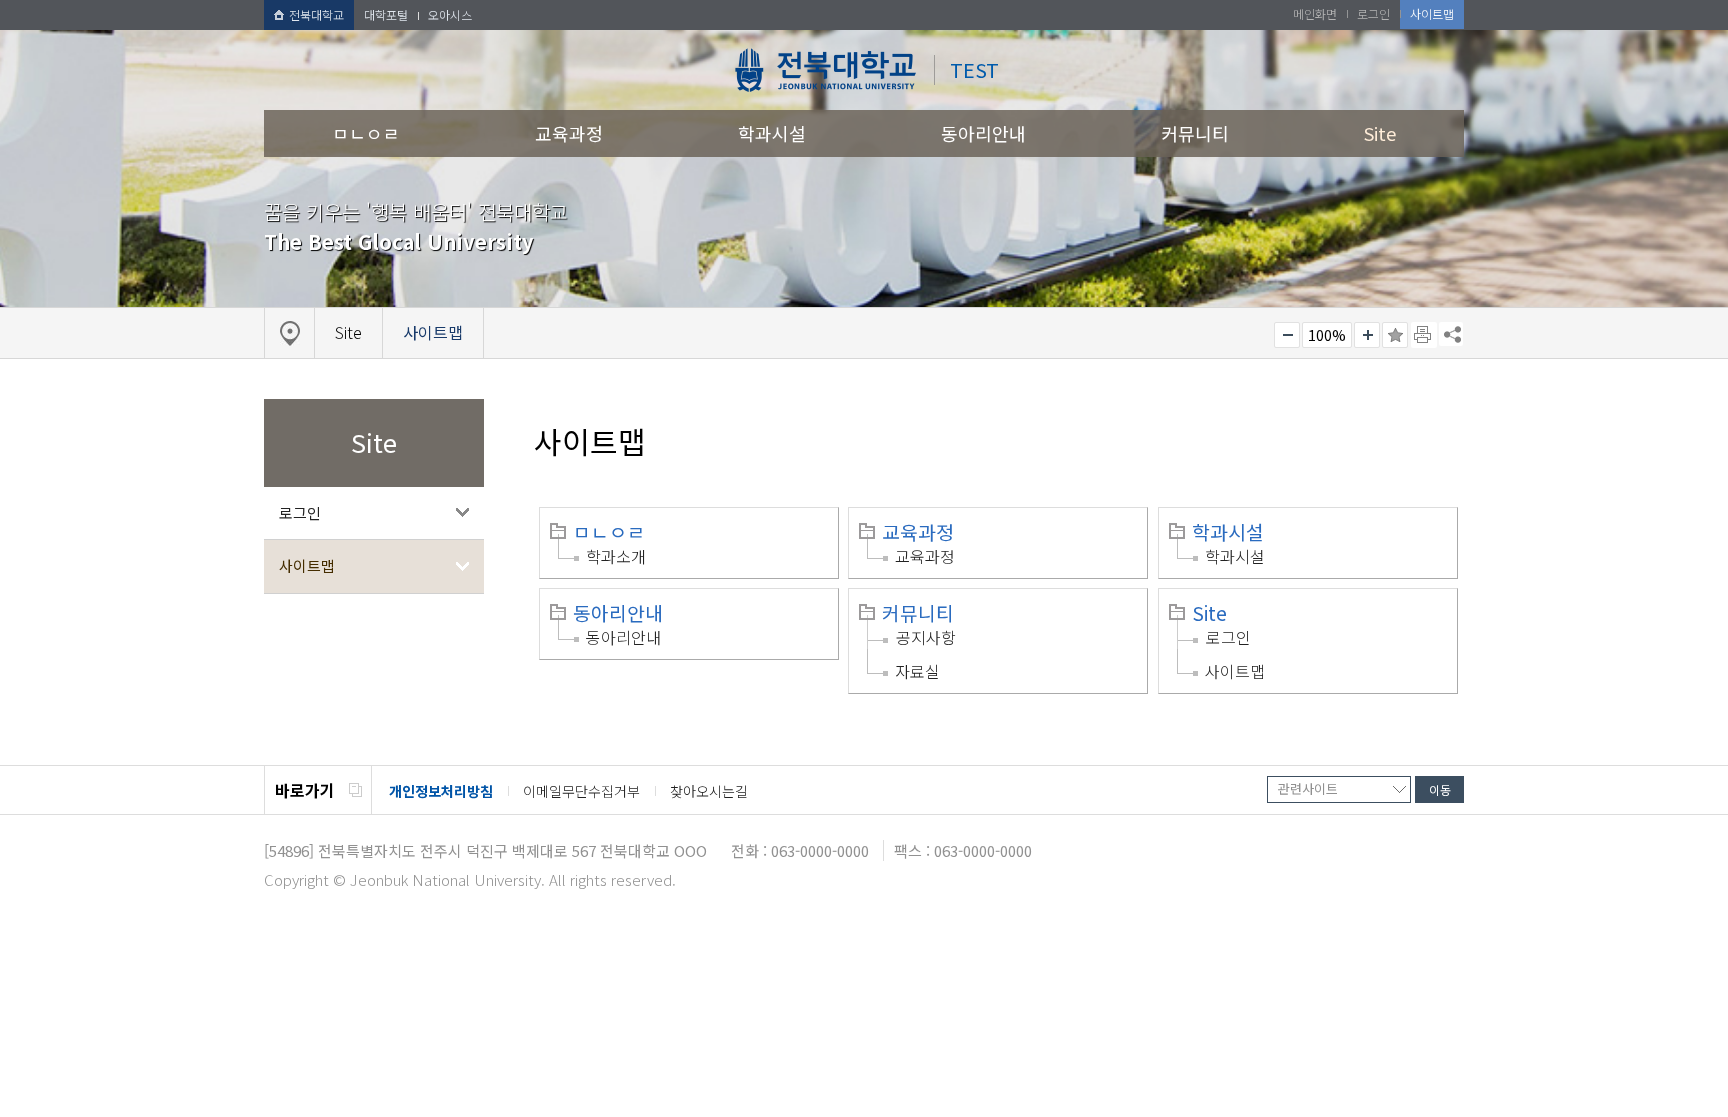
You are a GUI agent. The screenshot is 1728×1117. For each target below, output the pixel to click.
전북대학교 (316, 14)
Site (1380, 133)
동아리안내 (983, 133)
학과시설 (772, 133)
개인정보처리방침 (441, 791)
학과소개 (616, 556)
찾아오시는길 (709, 791)
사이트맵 (307, 565)
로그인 (300, 512)
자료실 (917, 671)
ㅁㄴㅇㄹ (366, 133)
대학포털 (386, 14)
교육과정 (569, 133)
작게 (1287, 335)
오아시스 (450, 14)
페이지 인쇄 (1424, 335)
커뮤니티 (1195, 133)
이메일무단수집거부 (581, 791)
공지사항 (926, 637)
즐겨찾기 (1395, 335)
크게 (1367, 335)
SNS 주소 (1451, 334)
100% (1327, 335)
